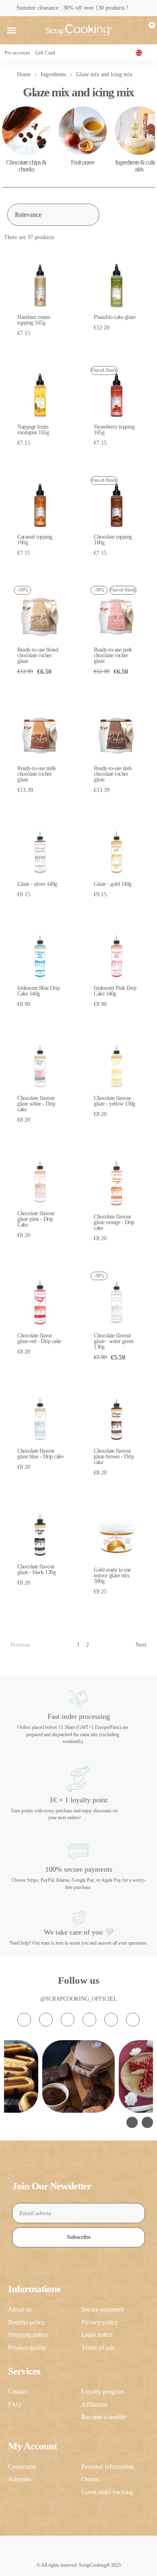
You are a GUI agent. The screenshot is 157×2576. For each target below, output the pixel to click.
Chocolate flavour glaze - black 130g (36, 1569)
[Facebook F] (46, 2020)
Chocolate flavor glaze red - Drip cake (39, 1338)
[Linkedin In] (133, 2020)
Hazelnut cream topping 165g (34, 320)
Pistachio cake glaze (115, 317)
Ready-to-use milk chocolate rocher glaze (37, 774)
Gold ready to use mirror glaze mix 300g (112, 1575)
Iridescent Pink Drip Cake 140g (115, 991)
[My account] (134, 30)
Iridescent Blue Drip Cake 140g (38, 991)
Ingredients (53, 74)
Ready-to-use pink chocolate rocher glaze (113, 655)
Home (24, 74)
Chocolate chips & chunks (26, 166)
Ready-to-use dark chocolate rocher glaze (113, 774)
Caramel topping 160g (35, 540)
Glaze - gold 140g (113, 884)
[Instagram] (24, 2020)
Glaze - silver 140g (37, 884)
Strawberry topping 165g (114, 430)
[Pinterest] (111, 2020)
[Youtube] (89, 2020)
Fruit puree (83, 162)
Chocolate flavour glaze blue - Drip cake (40, 1454)
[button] (12, 30)
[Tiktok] (68, 2020)
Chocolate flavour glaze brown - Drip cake (114, 1457)
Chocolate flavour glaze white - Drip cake (36, 1104)
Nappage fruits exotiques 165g (33, 430)
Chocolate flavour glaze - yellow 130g (115, 1101)
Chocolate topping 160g (113, 540)
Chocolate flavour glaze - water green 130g (114, 1341)
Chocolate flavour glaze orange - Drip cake (114, 1222)
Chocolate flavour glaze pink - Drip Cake (36, 1219)
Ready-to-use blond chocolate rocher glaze (38, 655)
